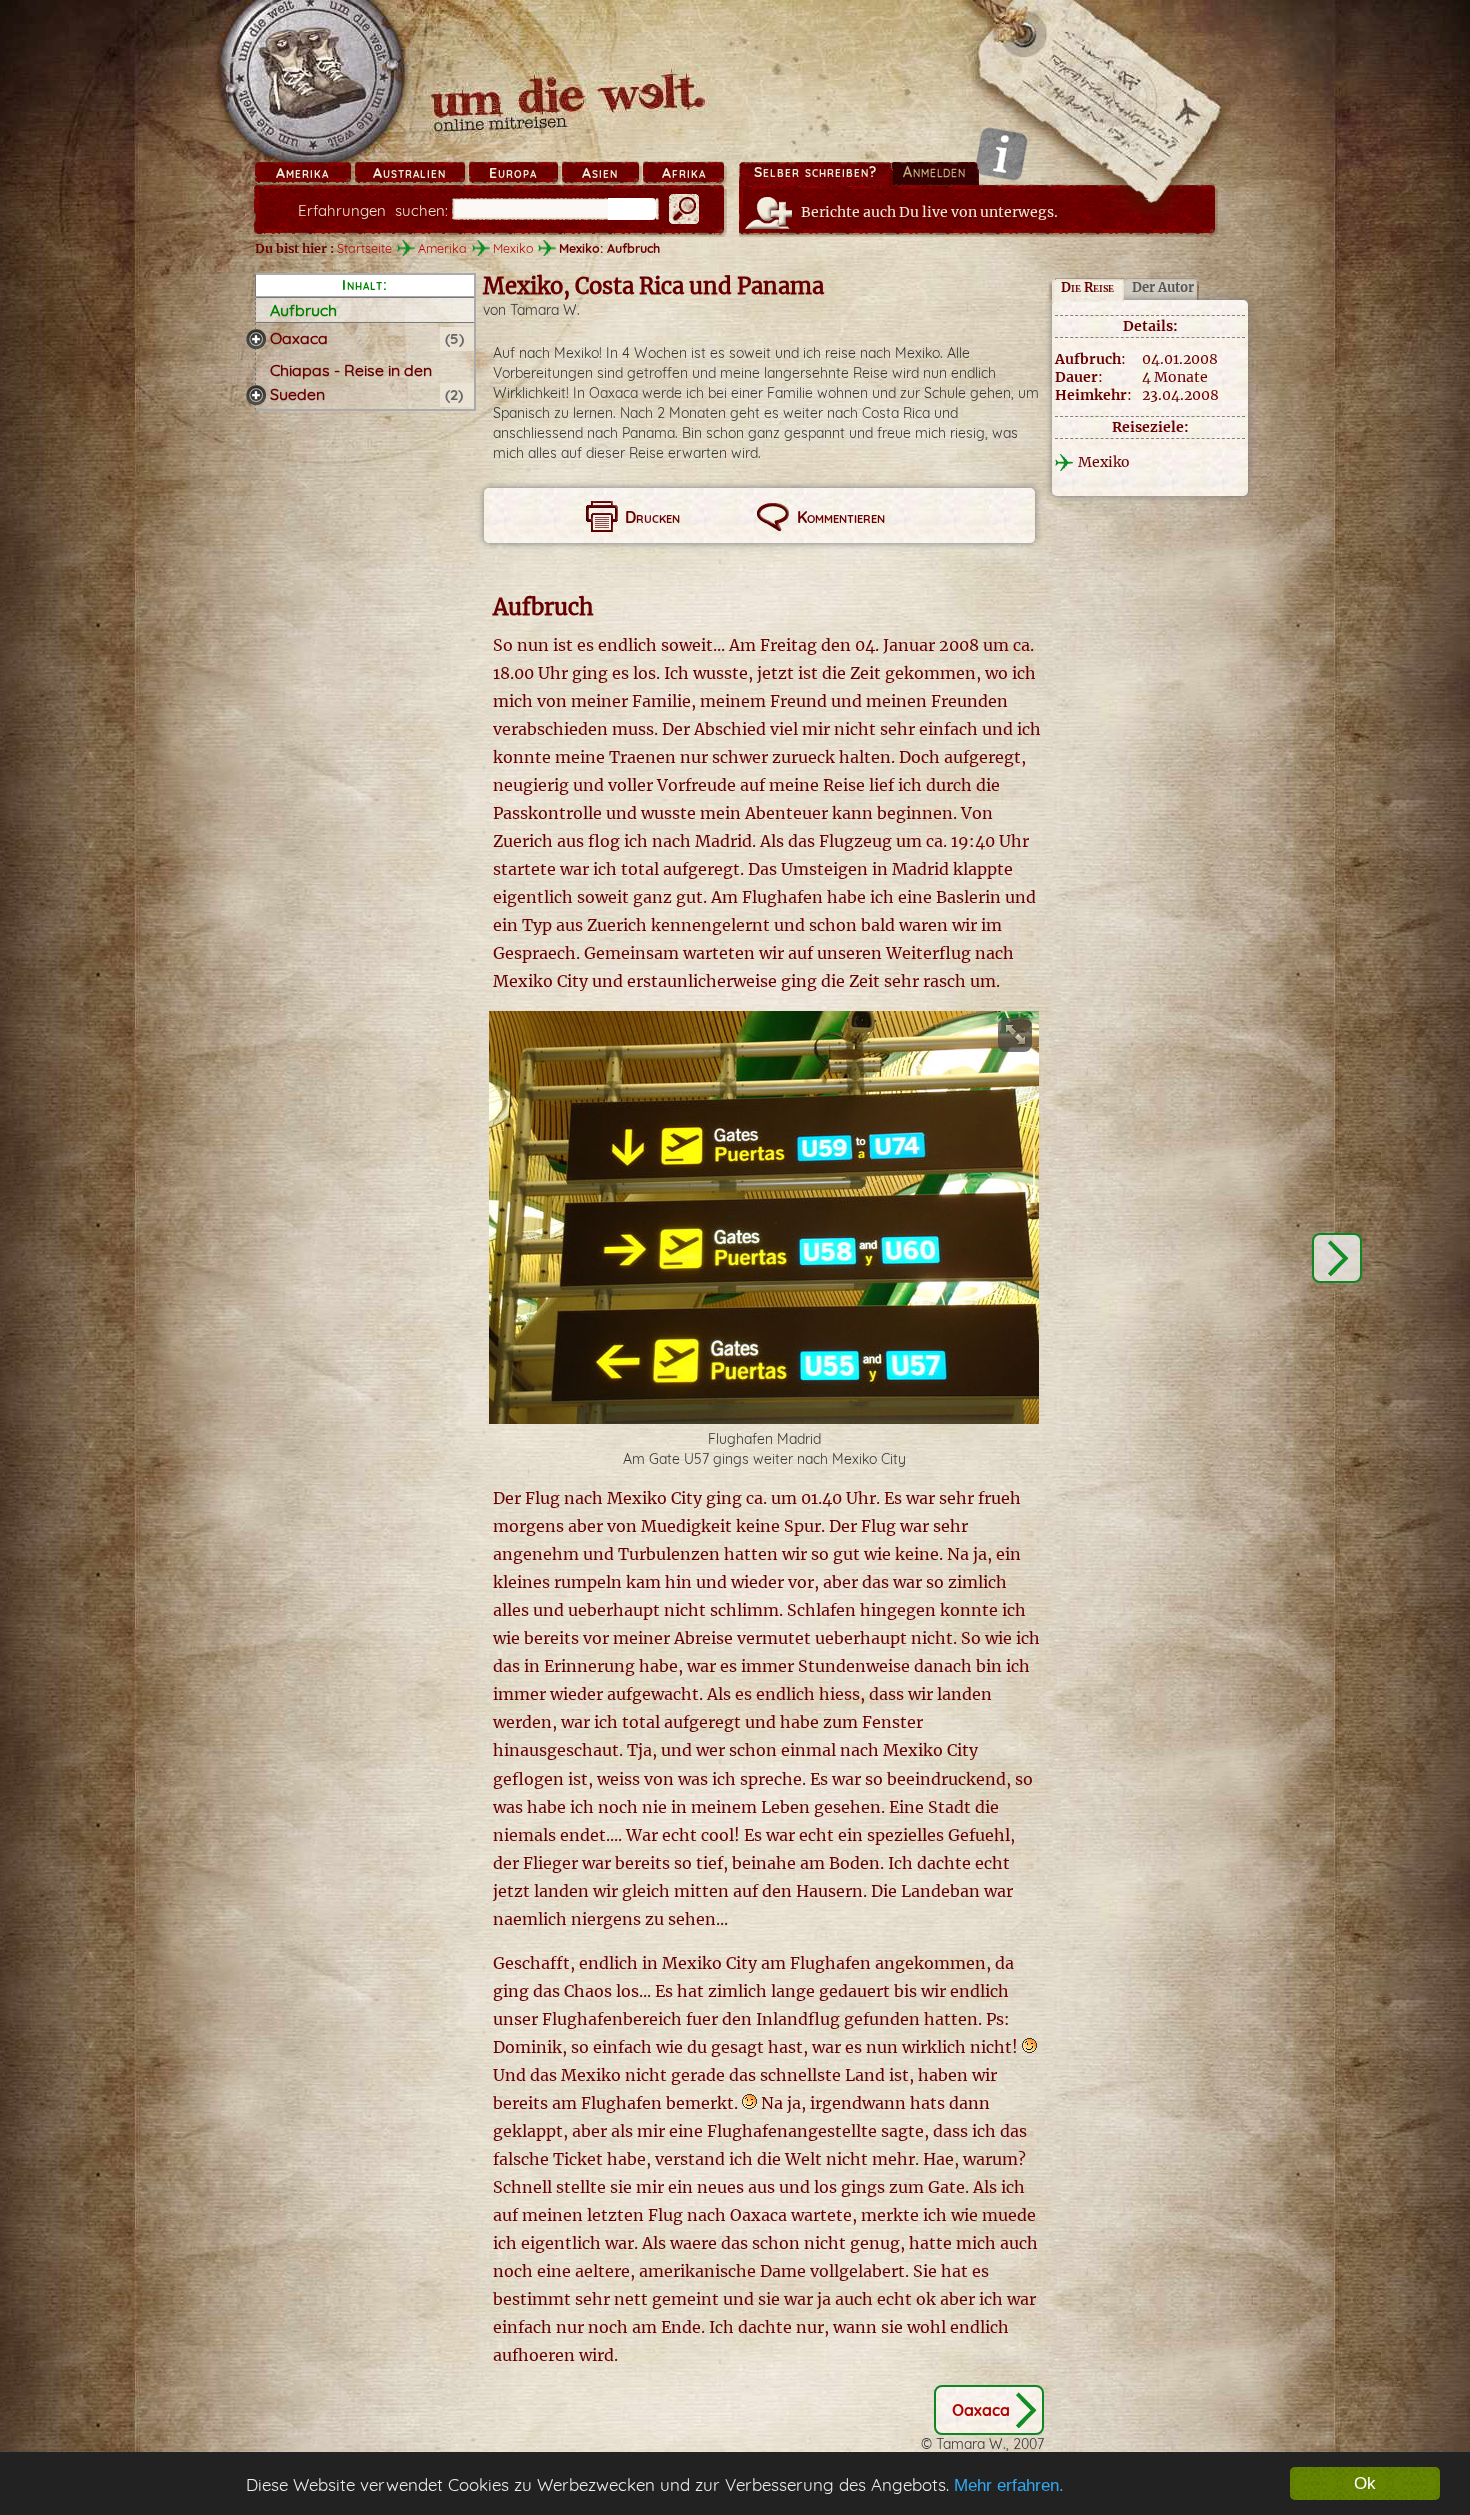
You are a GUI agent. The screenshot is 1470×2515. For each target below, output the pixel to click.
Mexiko (513, 248)
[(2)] (256, 395)
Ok (1365, 2483)
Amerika (302, 173)
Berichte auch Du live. (929, 212)
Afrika (684, 173)
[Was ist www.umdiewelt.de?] (1001, 153)
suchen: (373, 210)
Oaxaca (299, 338)
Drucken (652, 517)
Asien (600, 173)
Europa (513, 173)
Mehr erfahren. (1009, 2485)
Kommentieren (841, 517)
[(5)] (256, 339)
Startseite (364, 248)
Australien (409, 173)
